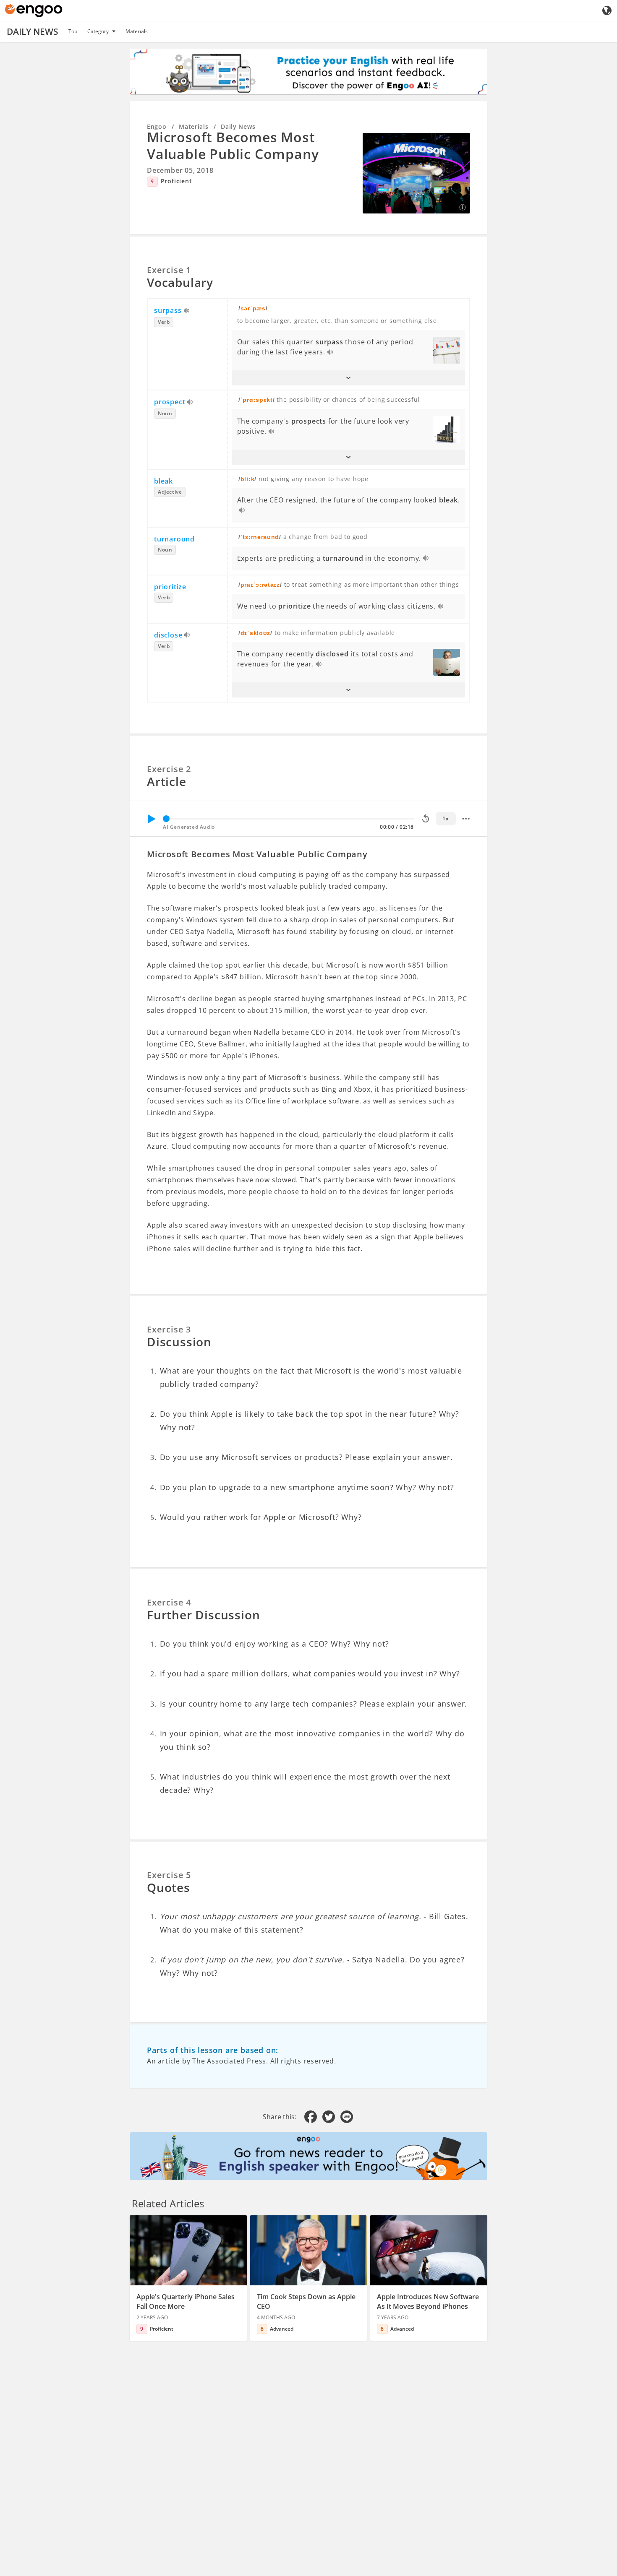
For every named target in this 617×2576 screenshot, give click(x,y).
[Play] (151, 819)
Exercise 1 (169, 270)
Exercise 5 (169, 1875)
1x (446, 818)
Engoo (157, 126)
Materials (137, 31)
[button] (349, 378)
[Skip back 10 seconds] (426, 819)
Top (73, 31)
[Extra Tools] (466, 819)
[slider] (166, 819)
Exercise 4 (169, 1602)
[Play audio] (187, 311)
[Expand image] (416, 173)
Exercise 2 (169, 769)
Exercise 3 (169, 1329)
